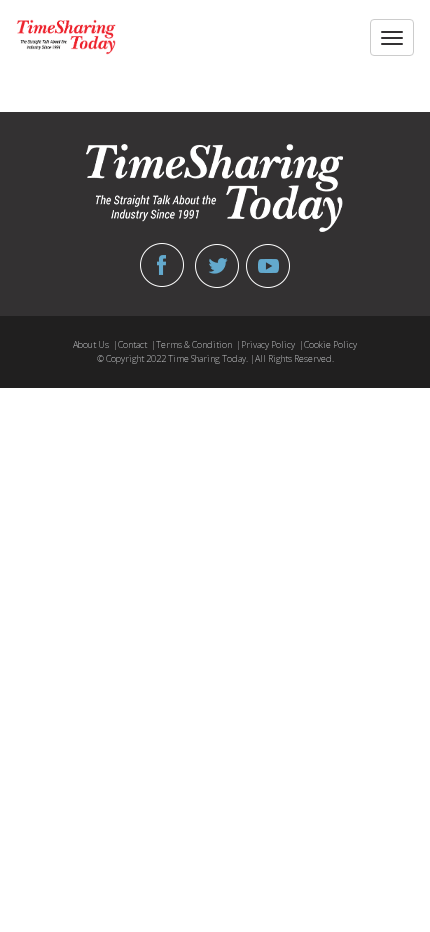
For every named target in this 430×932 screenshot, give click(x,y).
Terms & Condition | (198, 344)
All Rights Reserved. (294, 358)
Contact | (137, 344)
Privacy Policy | (272, 344)
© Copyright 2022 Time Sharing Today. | (176, 358)
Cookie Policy (330, 344)
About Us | (95, 344)
